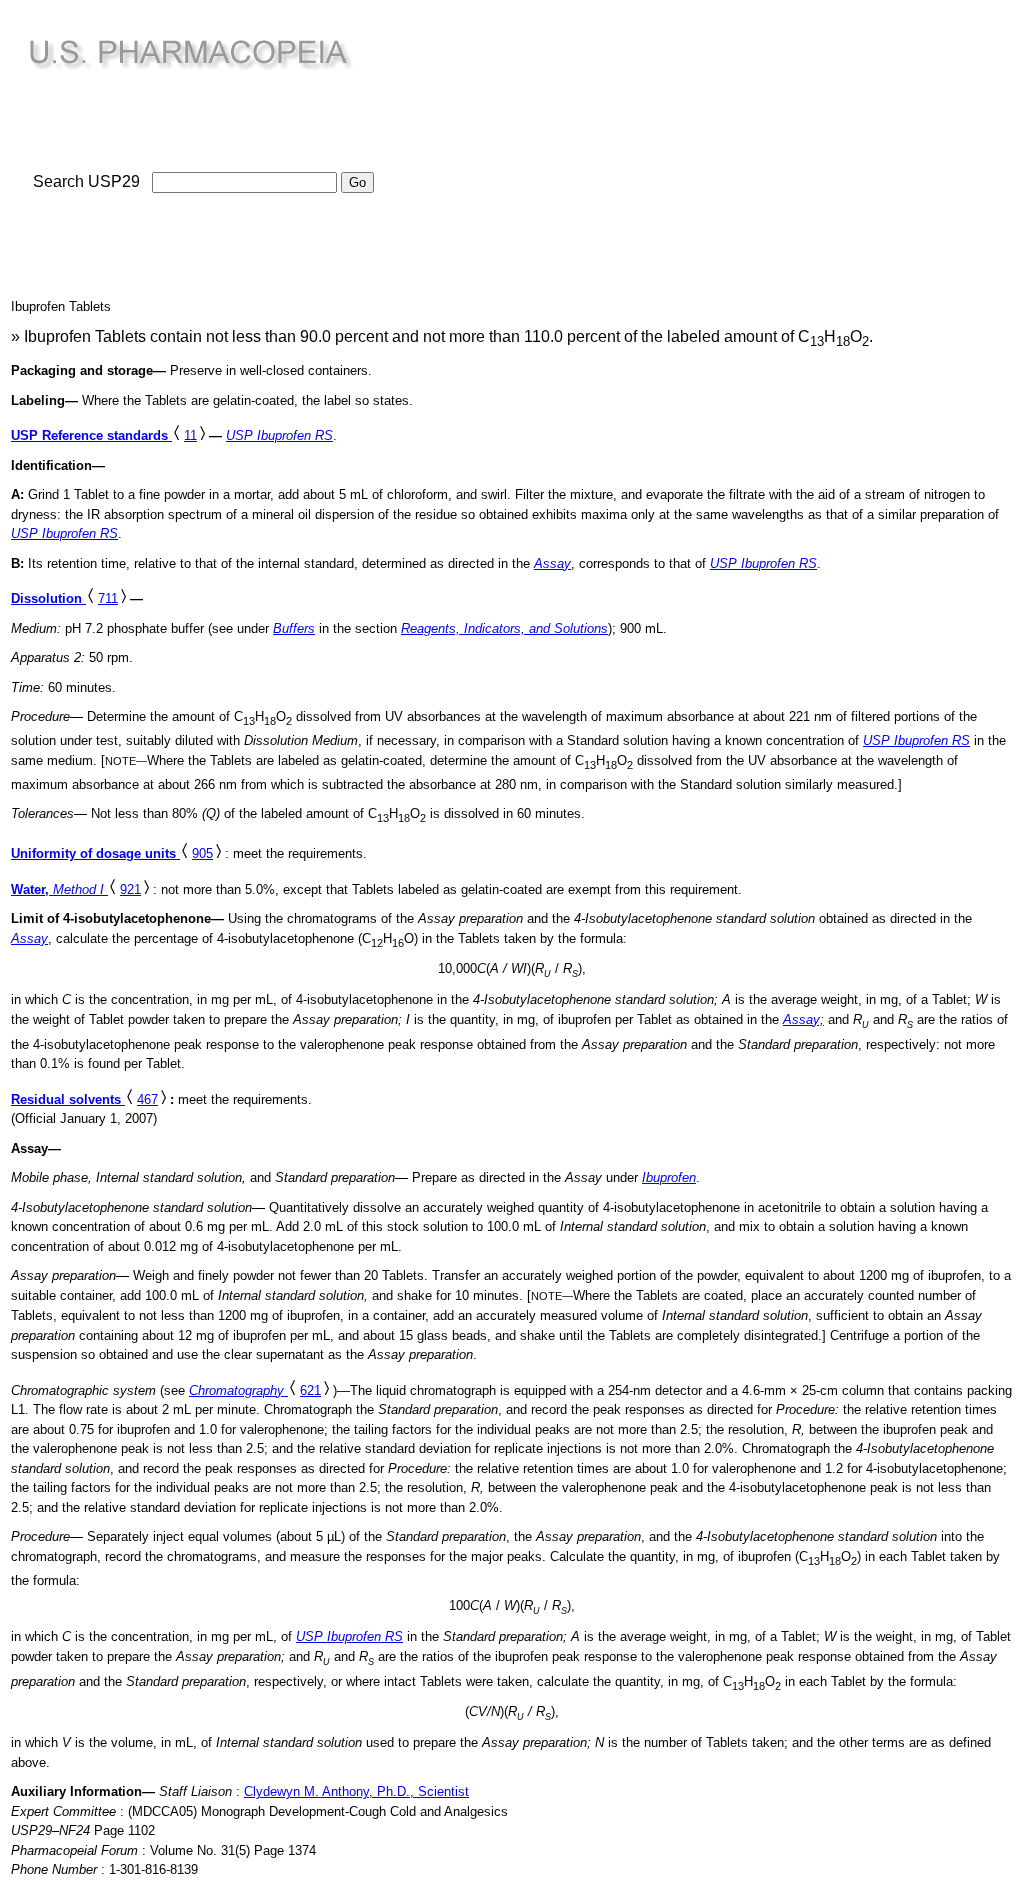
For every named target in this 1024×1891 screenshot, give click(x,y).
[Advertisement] (568, 151)
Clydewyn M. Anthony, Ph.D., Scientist (356, 1791)
